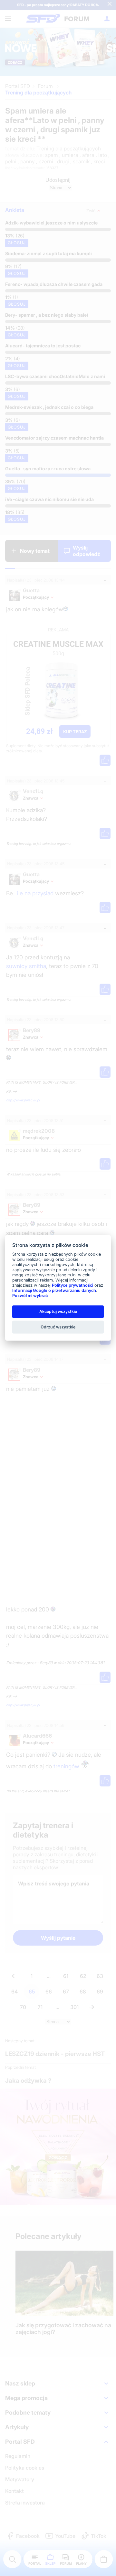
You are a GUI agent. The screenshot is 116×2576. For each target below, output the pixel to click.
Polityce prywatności (72, 1285)
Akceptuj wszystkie (58, 1311)
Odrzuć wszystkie (58, 1327)
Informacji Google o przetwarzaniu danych (54, 1290)
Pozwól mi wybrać (30, 1296)
